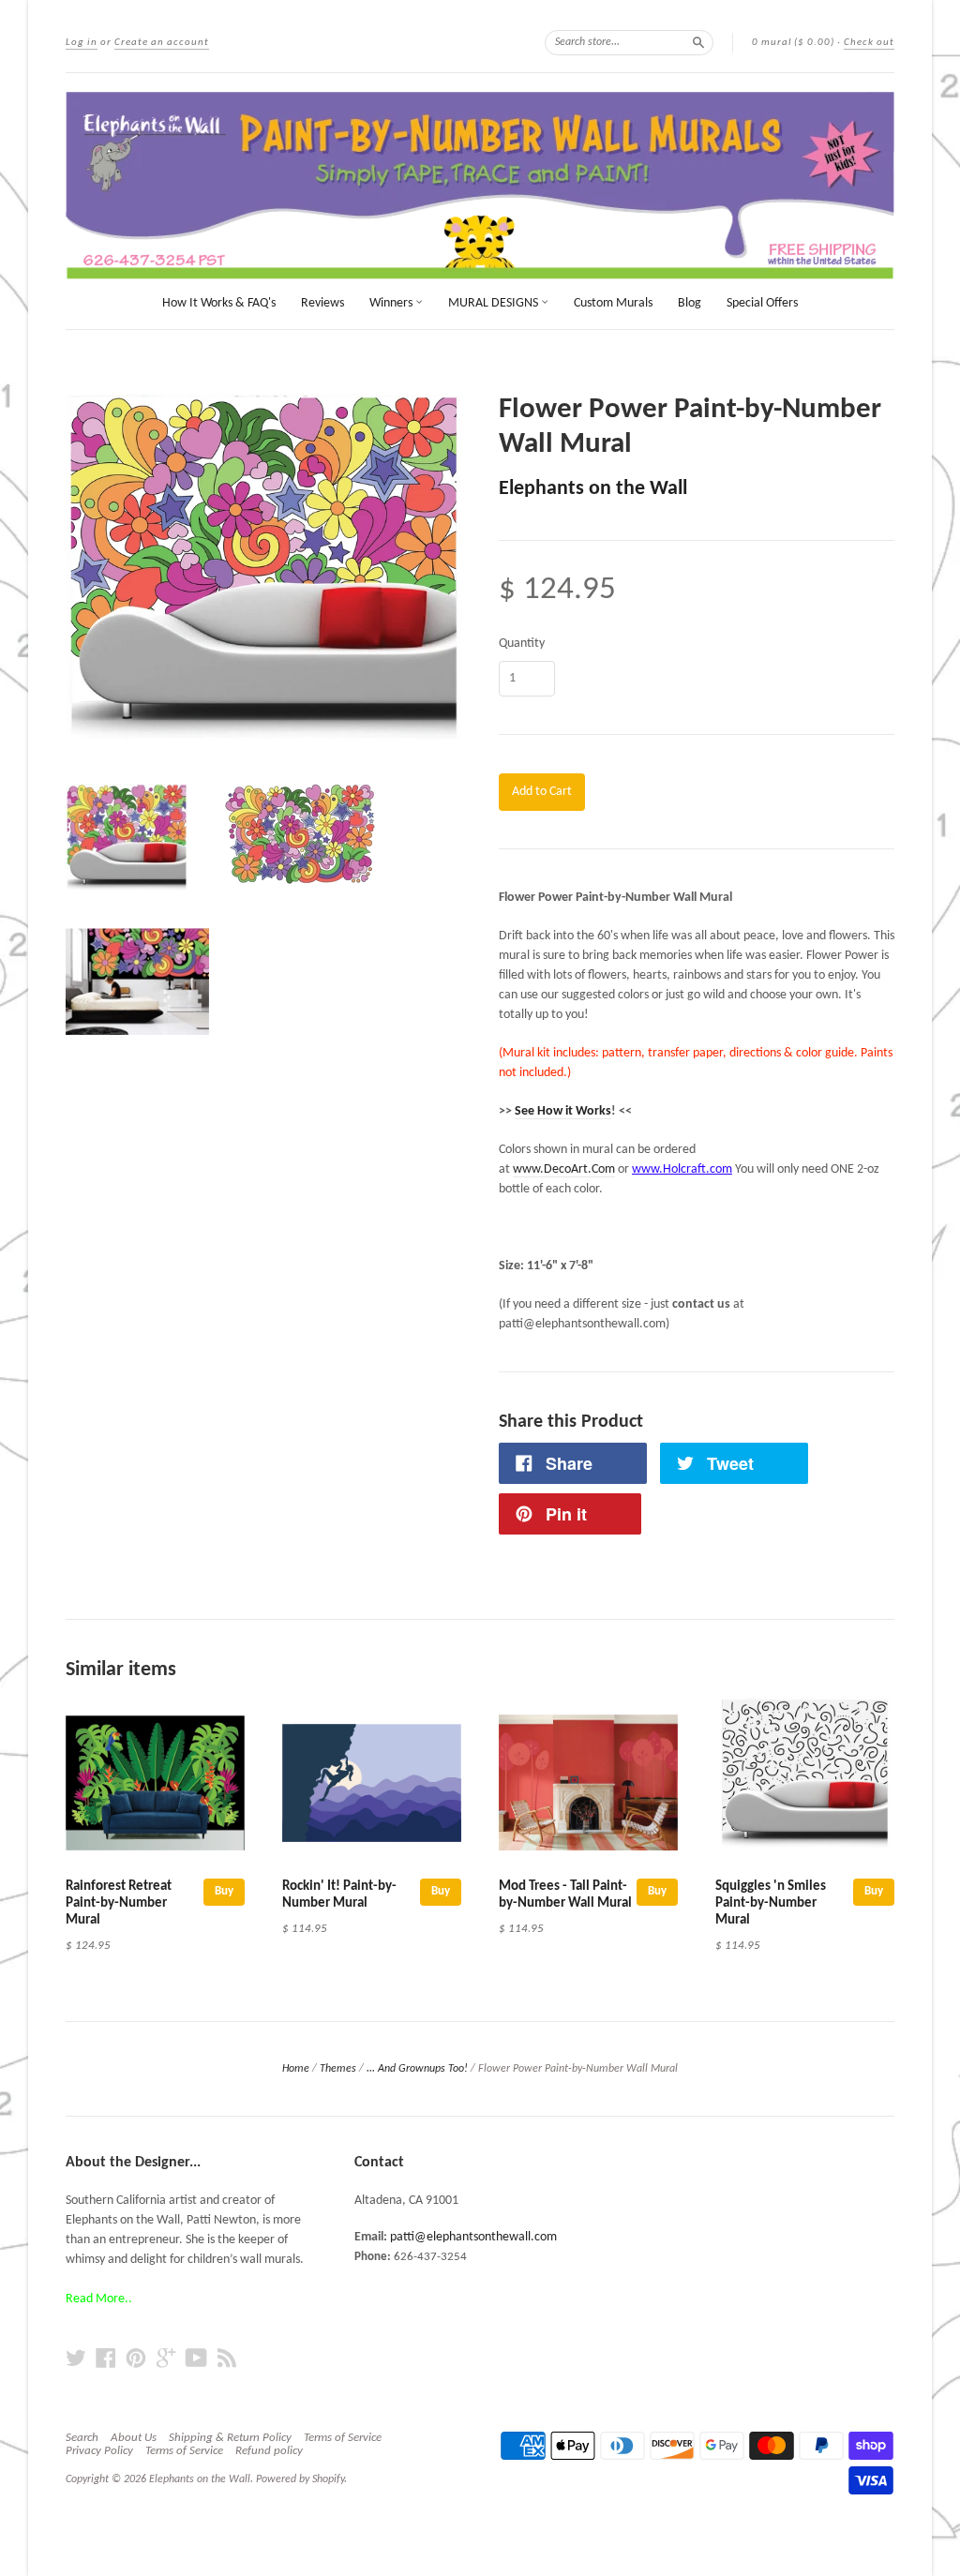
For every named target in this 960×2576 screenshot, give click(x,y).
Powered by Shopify (300, 2479)
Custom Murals (613, 303)
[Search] (698, 42)
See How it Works (563, 1111)
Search (82, 2438)
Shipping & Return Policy (230, 2438)
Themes (338, 2069)
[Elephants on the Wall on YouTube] (196, 2359)
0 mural (793, 43)
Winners (392, 303)
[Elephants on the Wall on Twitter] (76, 2359)
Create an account (162, 43)
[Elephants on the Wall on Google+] (166, 2359)
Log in (82, 43)
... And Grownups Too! (417, 2069)
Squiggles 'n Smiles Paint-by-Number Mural (771, 1903)
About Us (134, 2438)
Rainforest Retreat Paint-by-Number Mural (119, 1903)
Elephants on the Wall (593, 489)
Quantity (522, 644)
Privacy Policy (99, 2451)
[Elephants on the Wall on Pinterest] (136, 2359)
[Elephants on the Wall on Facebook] (106, 2359)
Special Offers (762, 303)
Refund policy (269, 2451)
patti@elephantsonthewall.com (473, 2237)
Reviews (322, 303)
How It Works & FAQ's (219, 303)
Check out (869, 43)
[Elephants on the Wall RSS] (227, 2359)
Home (296, 2069)
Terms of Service (343, 2438)
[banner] (480, 186)
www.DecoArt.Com (564, 1169)
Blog (690, 303)
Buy (224, 1891)
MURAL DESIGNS (495, 303)
